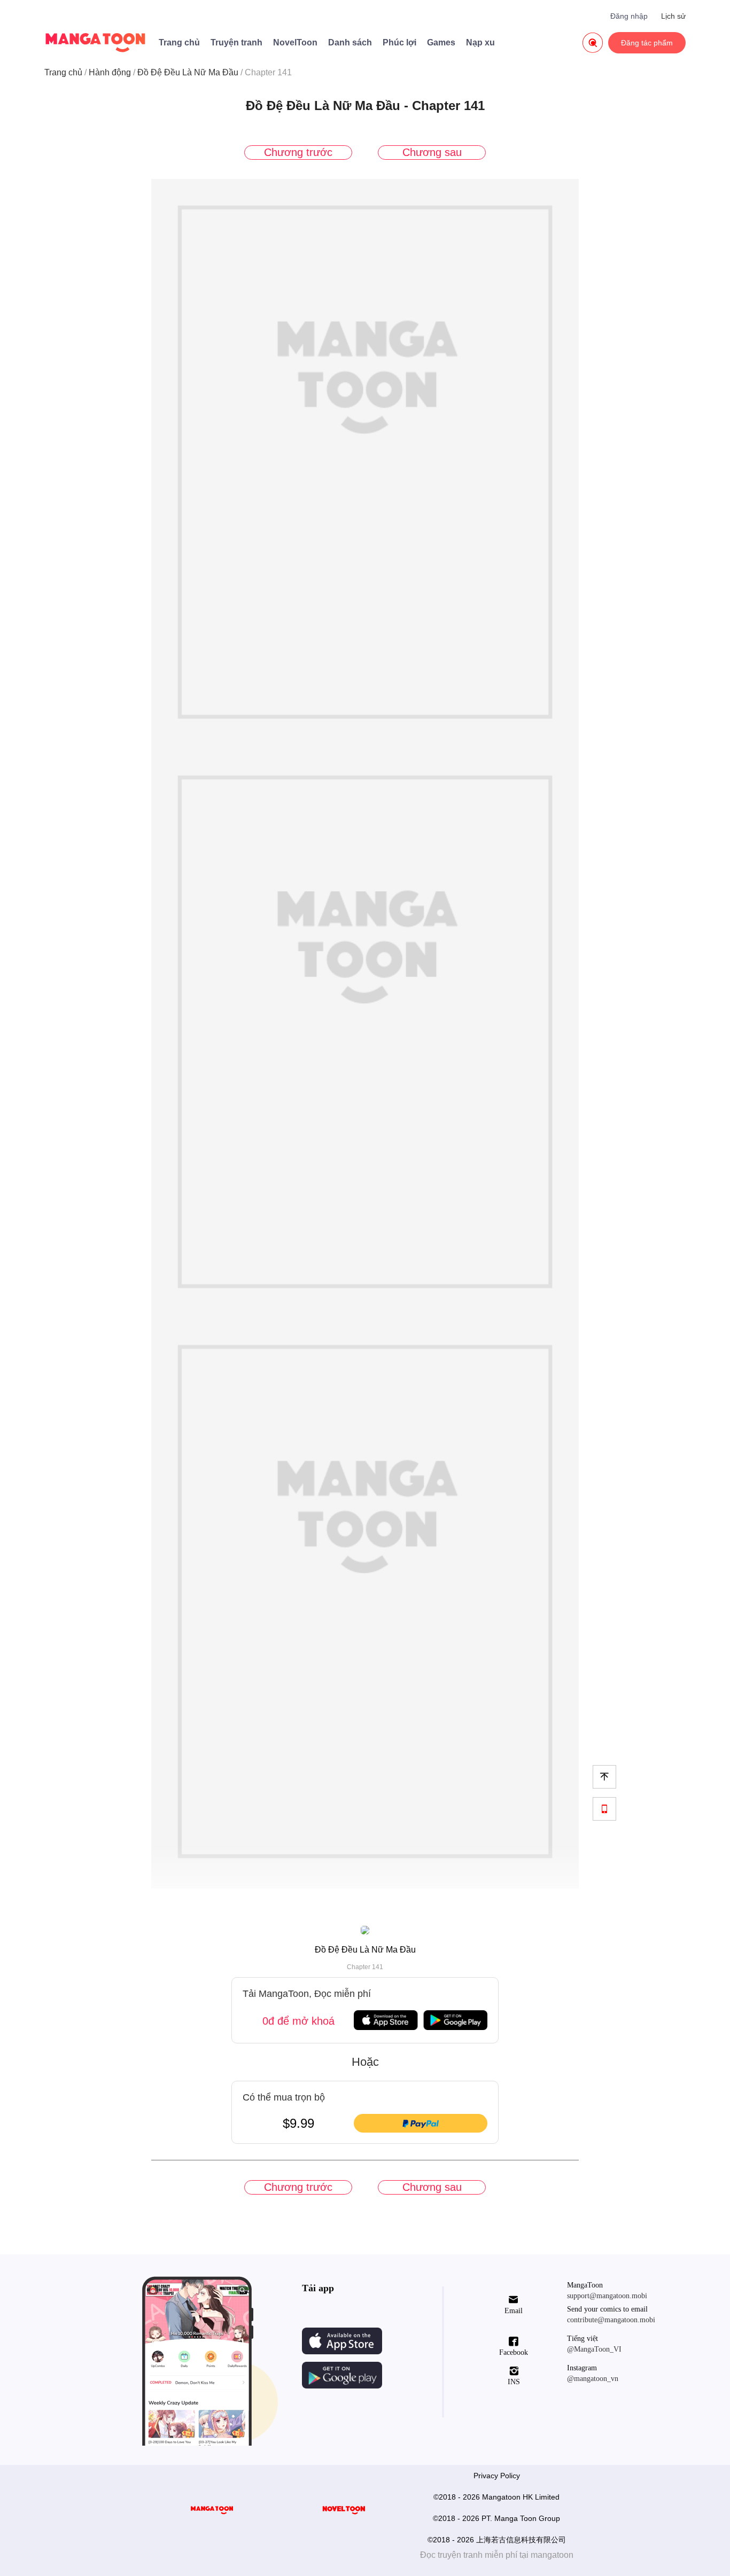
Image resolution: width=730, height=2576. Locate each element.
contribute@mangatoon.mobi (611, 2320)
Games (441, 42)
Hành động (110, 72)
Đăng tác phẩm (647, 43)
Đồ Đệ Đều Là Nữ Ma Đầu (188, 72)
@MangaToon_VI (594, 2349)
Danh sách (350, 42)
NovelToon (295, 42)
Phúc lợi (399, 42)
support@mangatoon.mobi (607, 2296)
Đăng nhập (629, 16)
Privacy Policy (497, 2476)
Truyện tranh (236, 42)
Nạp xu (480, 42)
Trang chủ (179, 42)
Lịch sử (673, 16)
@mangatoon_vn (593, 2379)
